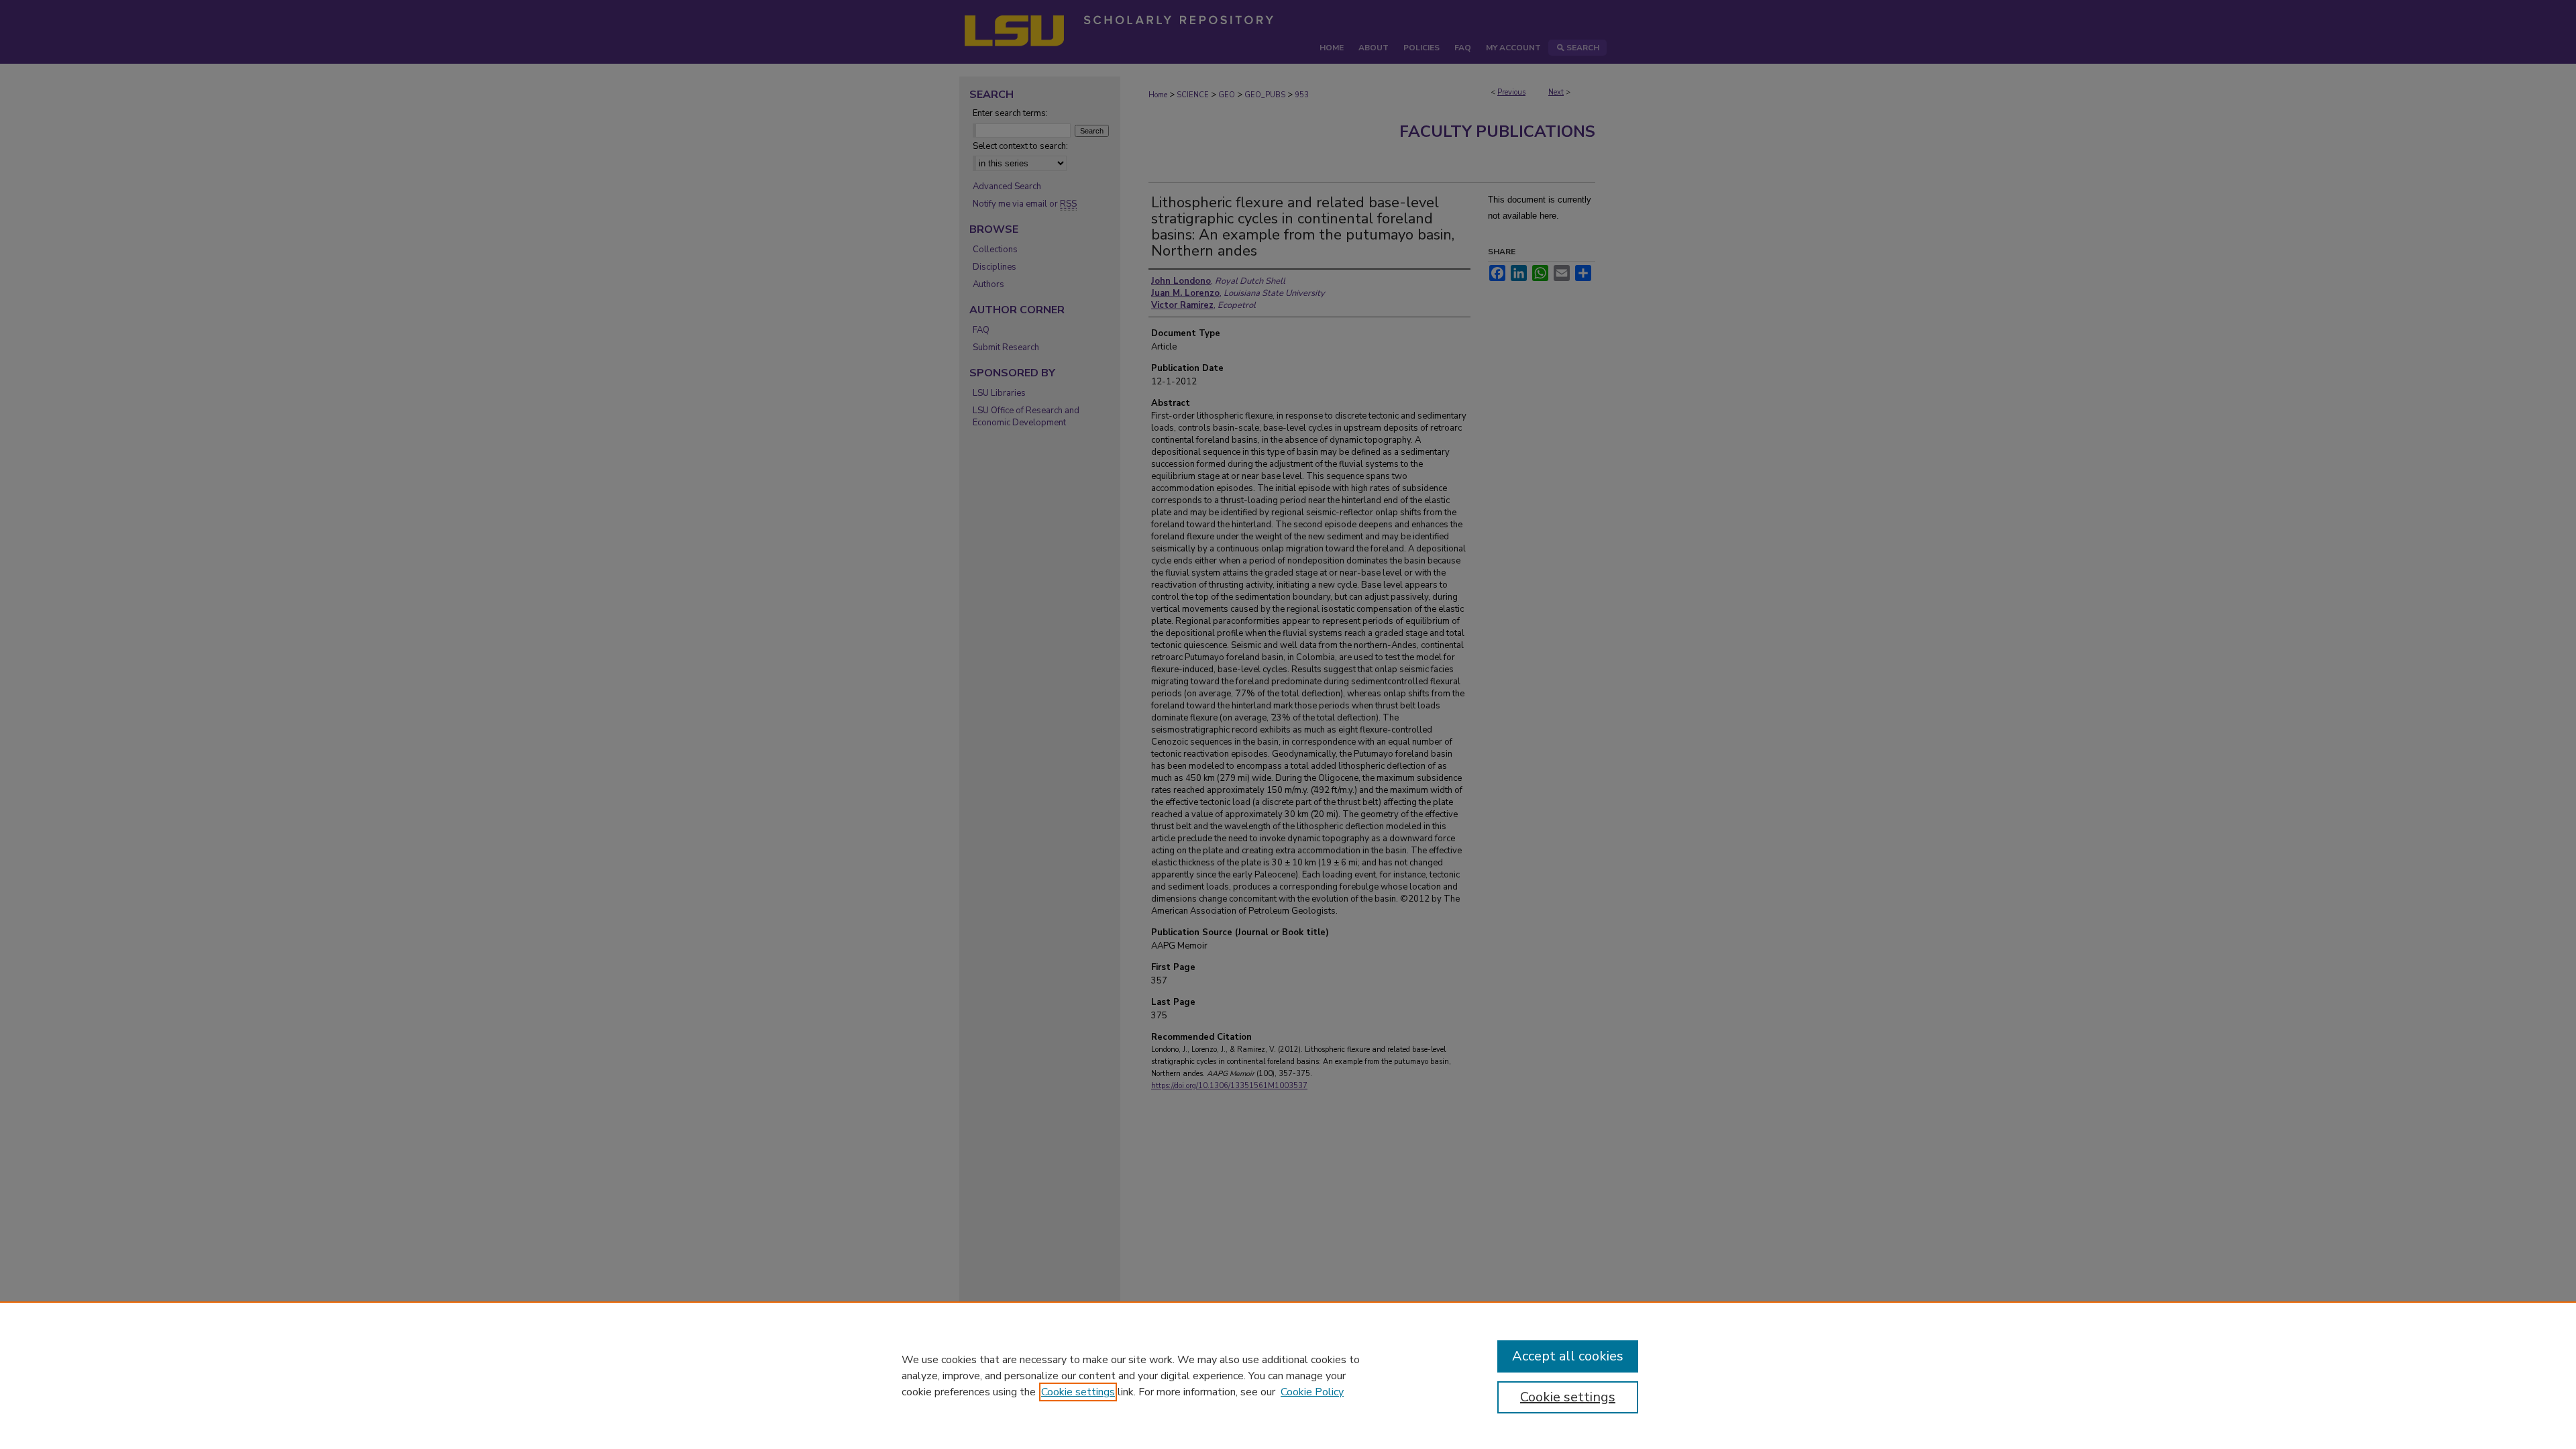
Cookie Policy (1312, 1392)
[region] (1288, 1375)
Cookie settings (1078, 1392)
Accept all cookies (1568, 1356)
